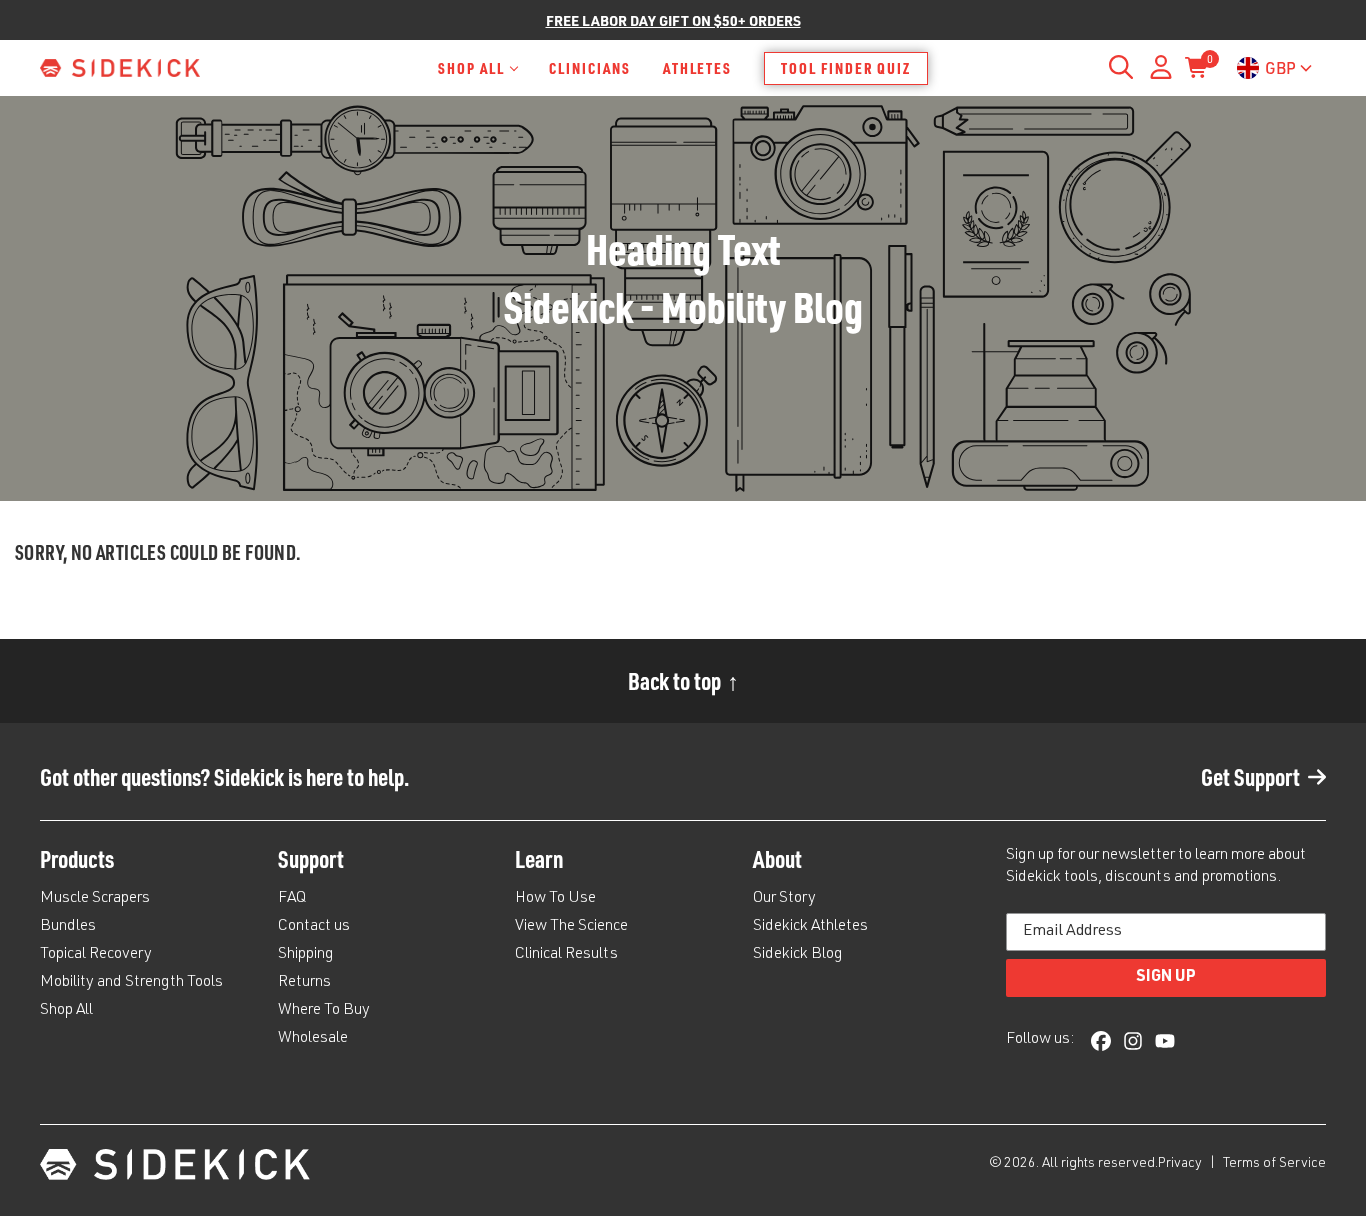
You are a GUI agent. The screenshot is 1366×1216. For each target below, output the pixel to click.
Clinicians (590, 68)
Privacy (1181, 1164)
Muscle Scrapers (95, 899)
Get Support (1250, 776)
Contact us (314, 927)
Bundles (68, 927)
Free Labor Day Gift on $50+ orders (673, 20)
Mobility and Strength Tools (131, 983)
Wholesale (313, 1039)
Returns (304, 983)
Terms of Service (1274, 1164)
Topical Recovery (96, 955)
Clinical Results (566, 955)
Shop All (471, 68)
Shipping (306, 955)
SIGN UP (1166, 978)
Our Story (784, 899)
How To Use (555, 899)
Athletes (698, 68)
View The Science (571, 927)
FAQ (292, 899)
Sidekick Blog (798, 955)
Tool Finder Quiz (846, 68)
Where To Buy (324, 1011)
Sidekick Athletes (810, 927)
